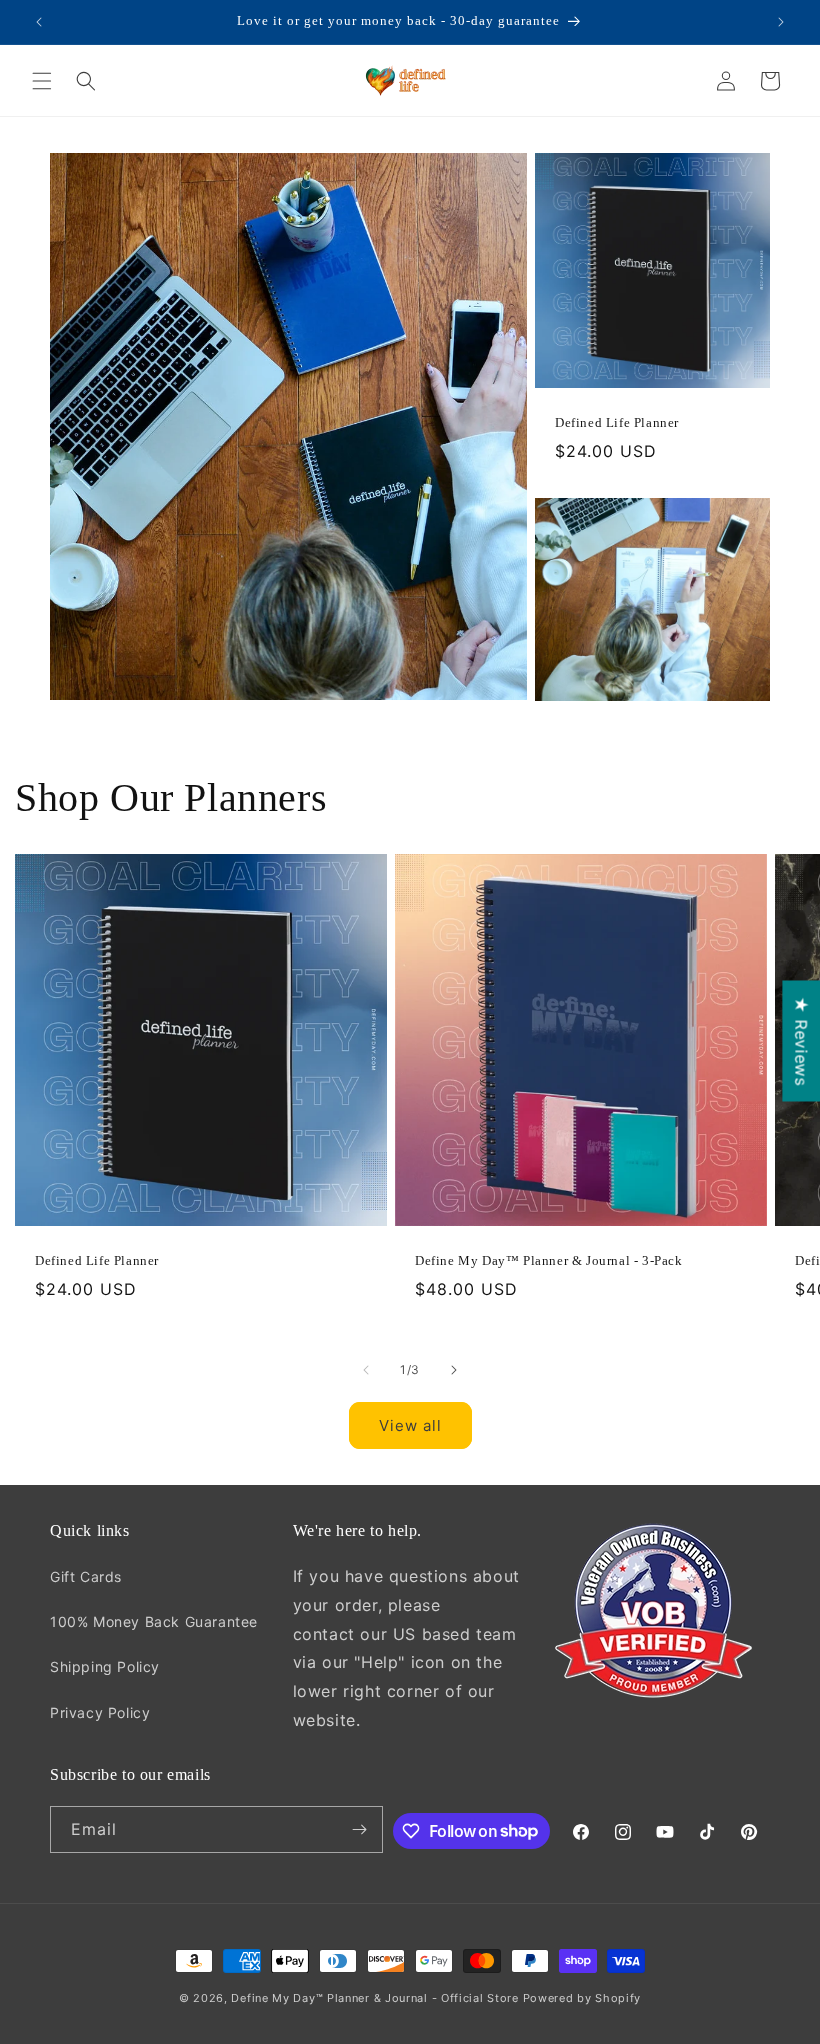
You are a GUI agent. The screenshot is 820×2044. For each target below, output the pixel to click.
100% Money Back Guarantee (154, 1621)
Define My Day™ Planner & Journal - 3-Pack (549, 1260)
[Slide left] (366, 1370)
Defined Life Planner (617, 422)
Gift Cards (86, 1576)
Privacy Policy (100, 1712)
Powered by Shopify (582, 1998)
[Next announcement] (781, 22)
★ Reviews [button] (801, 1040)
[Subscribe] (360, 1829)
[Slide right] (454, 1370)
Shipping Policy (105, 1666)
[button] (42, 81)
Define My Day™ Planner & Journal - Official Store (374, 1998)
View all (410, 1425)
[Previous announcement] (39, 22)
